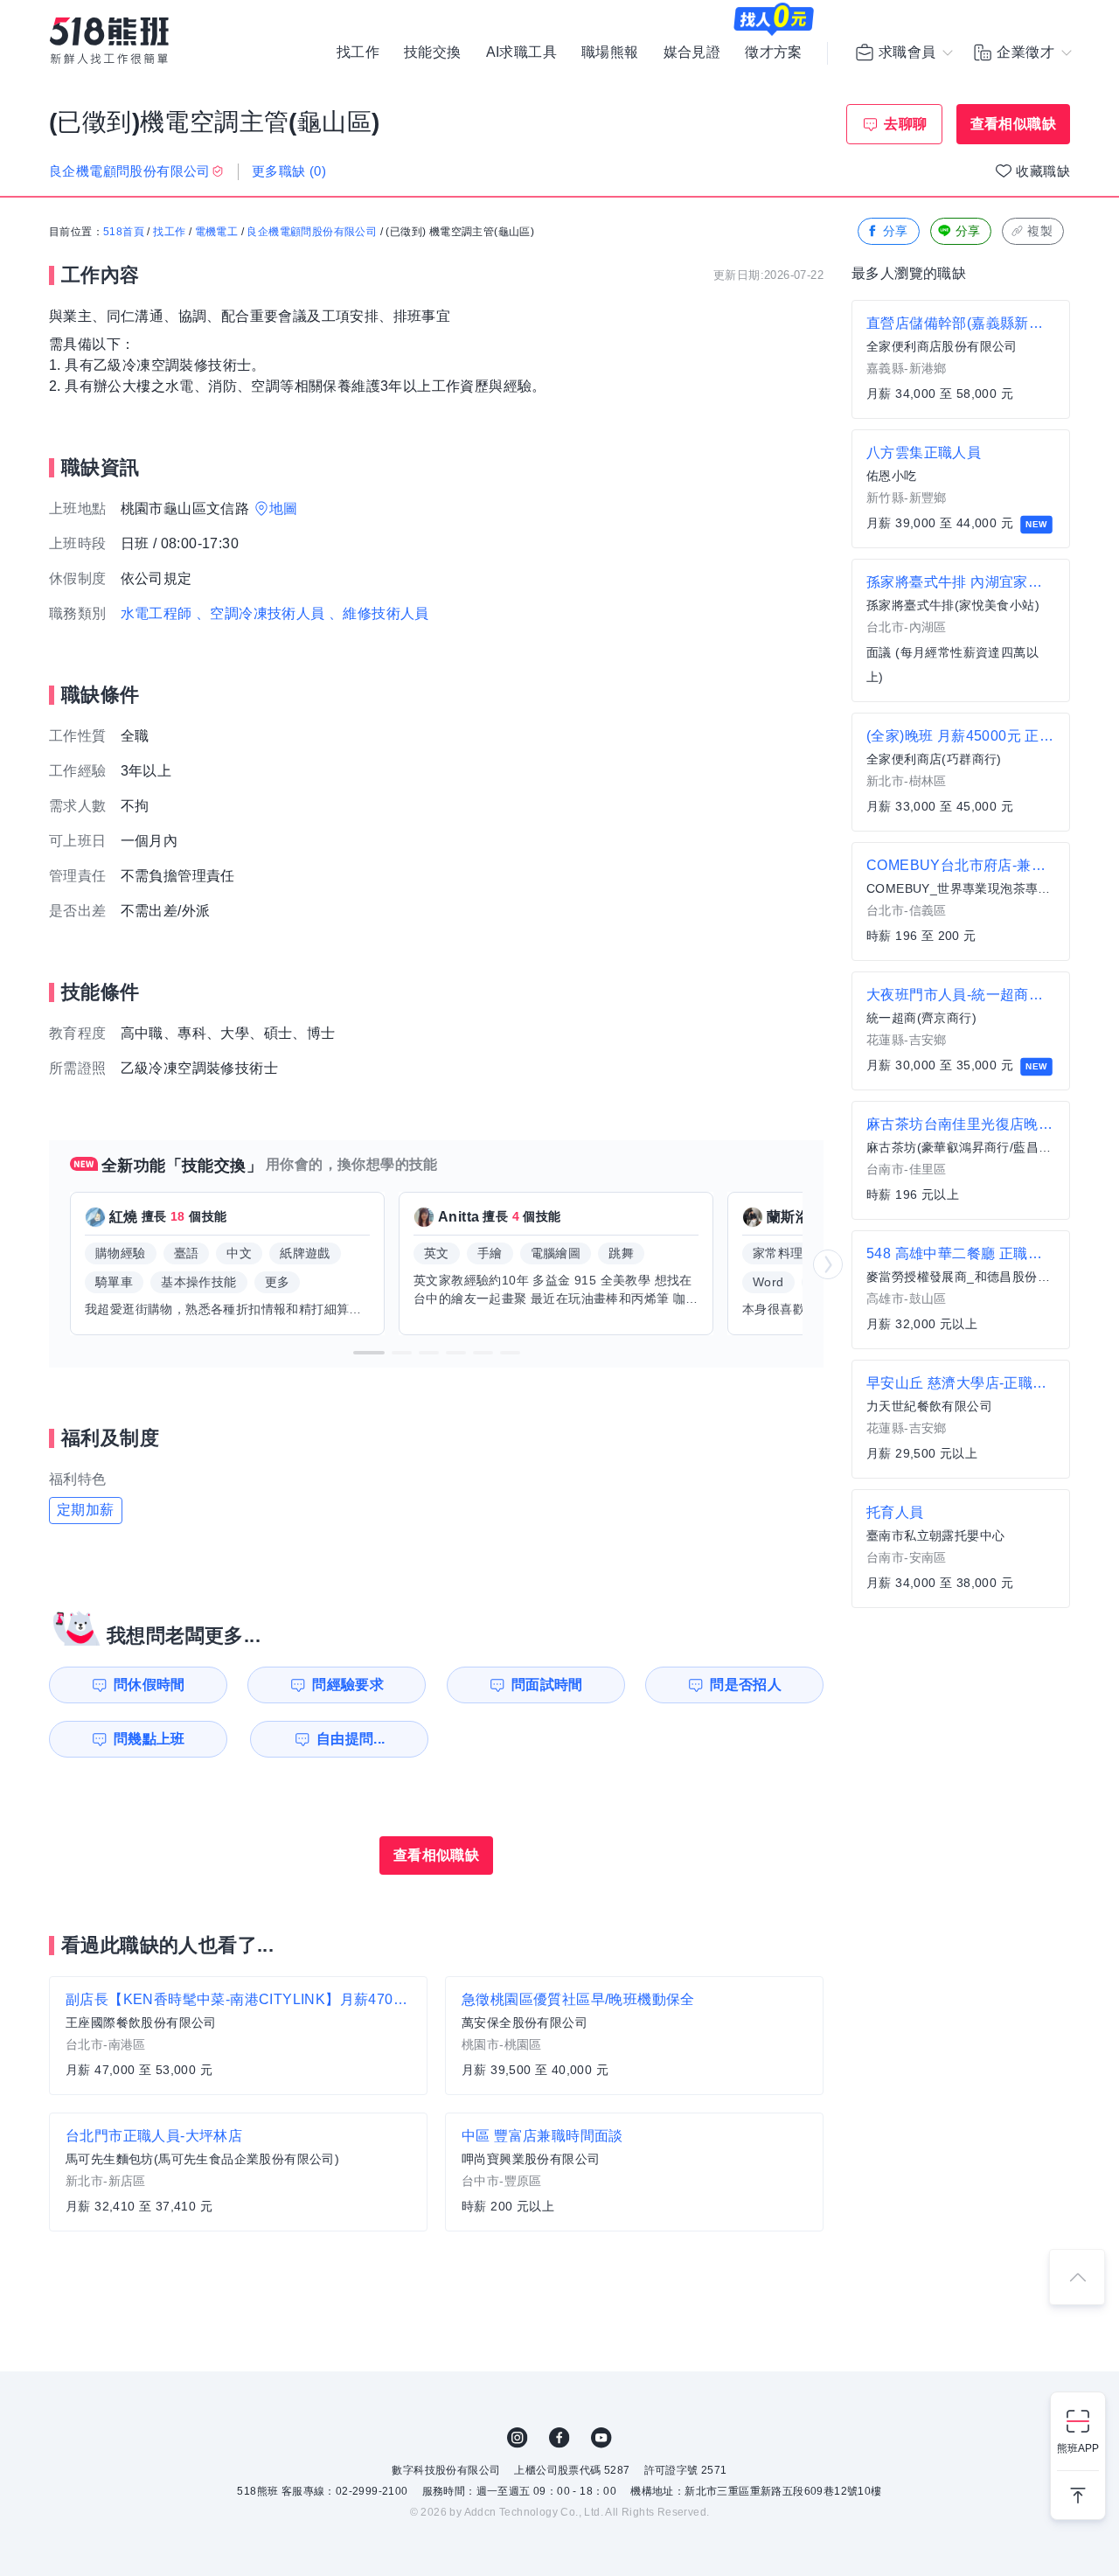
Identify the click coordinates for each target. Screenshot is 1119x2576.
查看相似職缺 (1013, 124)
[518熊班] (109, 41)
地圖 (284, 508)
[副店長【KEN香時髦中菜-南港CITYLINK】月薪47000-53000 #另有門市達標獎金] (238, 2036)
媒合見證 (692, 52)
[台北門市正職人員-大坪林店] (238, 2172)
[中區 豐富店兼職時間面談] (634, 2172)
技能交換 (433, 52)
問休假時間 (149, 1685)
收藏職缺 (1043, 171)
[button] (369, 1353)
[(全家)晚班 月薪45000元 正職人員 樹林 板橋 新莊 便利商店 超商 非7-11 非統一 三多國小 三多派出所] (961, 772)
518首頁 (124, 232)
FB (559, 2438)
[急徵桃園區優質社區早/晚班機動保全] (634, 2036)
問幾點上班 (149, 1739)
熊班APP (1078, 2448)
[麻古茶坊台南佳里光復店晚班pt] (961, 1160)
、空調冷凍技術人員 (261, 613)
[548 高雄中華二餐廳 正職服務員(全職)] (961, 1290)
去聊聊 (905, 124)
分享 (896, 231)
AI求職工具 (521, 52)
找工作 (358, 52)
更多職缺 (289, 171)
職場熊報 (610, 52)
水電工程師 (156, 613)
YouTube (601, 2438)
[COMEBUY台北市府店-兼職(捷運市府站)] (961, 902)
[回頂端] (1077, 2277)
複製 (1040, 231)
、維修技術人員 (379, 613)
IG (518, 2438)
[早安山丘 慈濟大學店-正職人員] (961, 1419)
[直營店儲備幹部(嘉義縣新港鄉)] (961, 359)
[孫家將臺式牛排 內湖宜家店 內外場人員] (961, 630)
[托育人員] (961, 1549)
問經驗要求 (348, 1685)
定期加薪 (86, 1510)
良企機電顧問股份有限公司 (312, 232)
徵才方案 (774, 52)
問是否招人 (746, 1685)
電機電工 (217, 232)
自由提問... (351, 1739)
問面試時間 (547, 1685)
